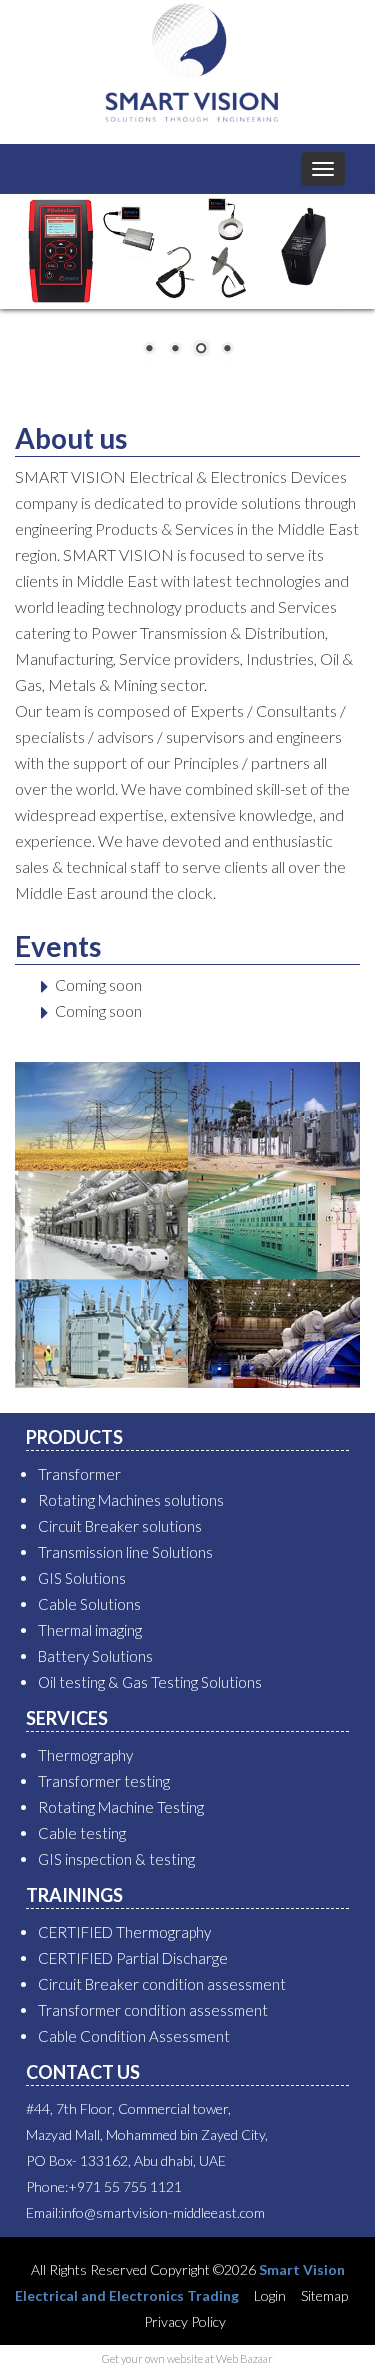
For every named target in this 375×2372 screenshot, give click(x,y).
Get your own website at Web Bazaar (187, 2358)
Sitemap (323, 2295)
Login (268, 2295)
